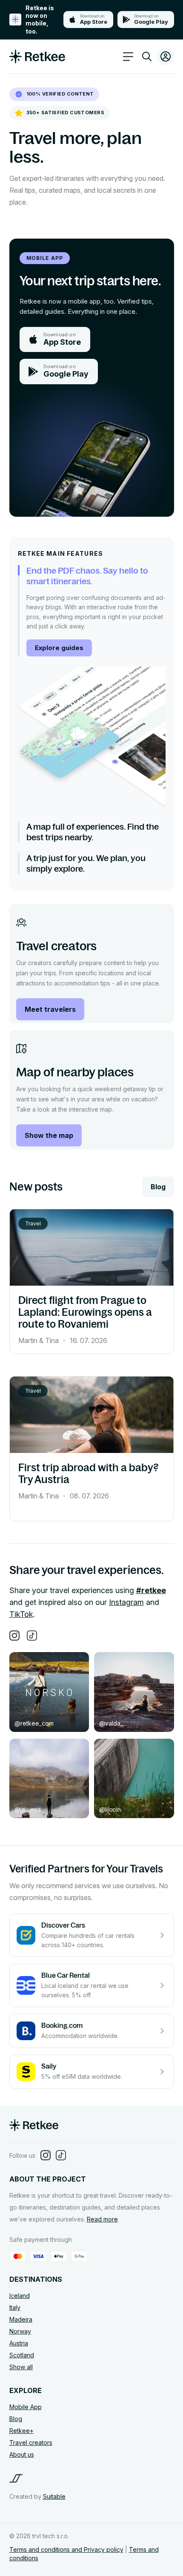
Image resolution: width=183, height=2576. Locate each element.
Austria (19, 2343)
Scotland (22, 2355)
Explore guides (59, 648)
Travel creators (31, 2442)
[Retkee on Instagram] (14, 1636)
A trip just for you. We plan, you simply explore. (86, 863)
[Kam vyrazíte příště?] (147, 58)
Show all (21, 2367)
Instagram (126, 1602)
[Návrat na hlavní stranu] (34, 2128)
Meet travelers (50, 1009)
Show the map (49, 1135)
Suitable (54, 2496)
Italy (15, 2307)
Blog (158, 1187)
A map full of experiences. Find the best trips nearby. (93, 832)
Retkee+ (21, 2431)
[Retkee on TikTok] (32, 1636)
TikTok (21, 1614)
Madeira (21, 2319)
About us (22, 2454)
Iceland (20, 2296)
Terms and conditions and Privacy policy (66, 2549)
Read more (102, 2219)
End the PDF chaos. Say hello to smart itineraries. (87, 576)
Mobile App (26, 2407)
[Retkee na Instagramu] (46, 2156)
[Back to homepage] (37, 61)
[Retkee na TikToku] (61, 2156)
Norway (20, 2331)
